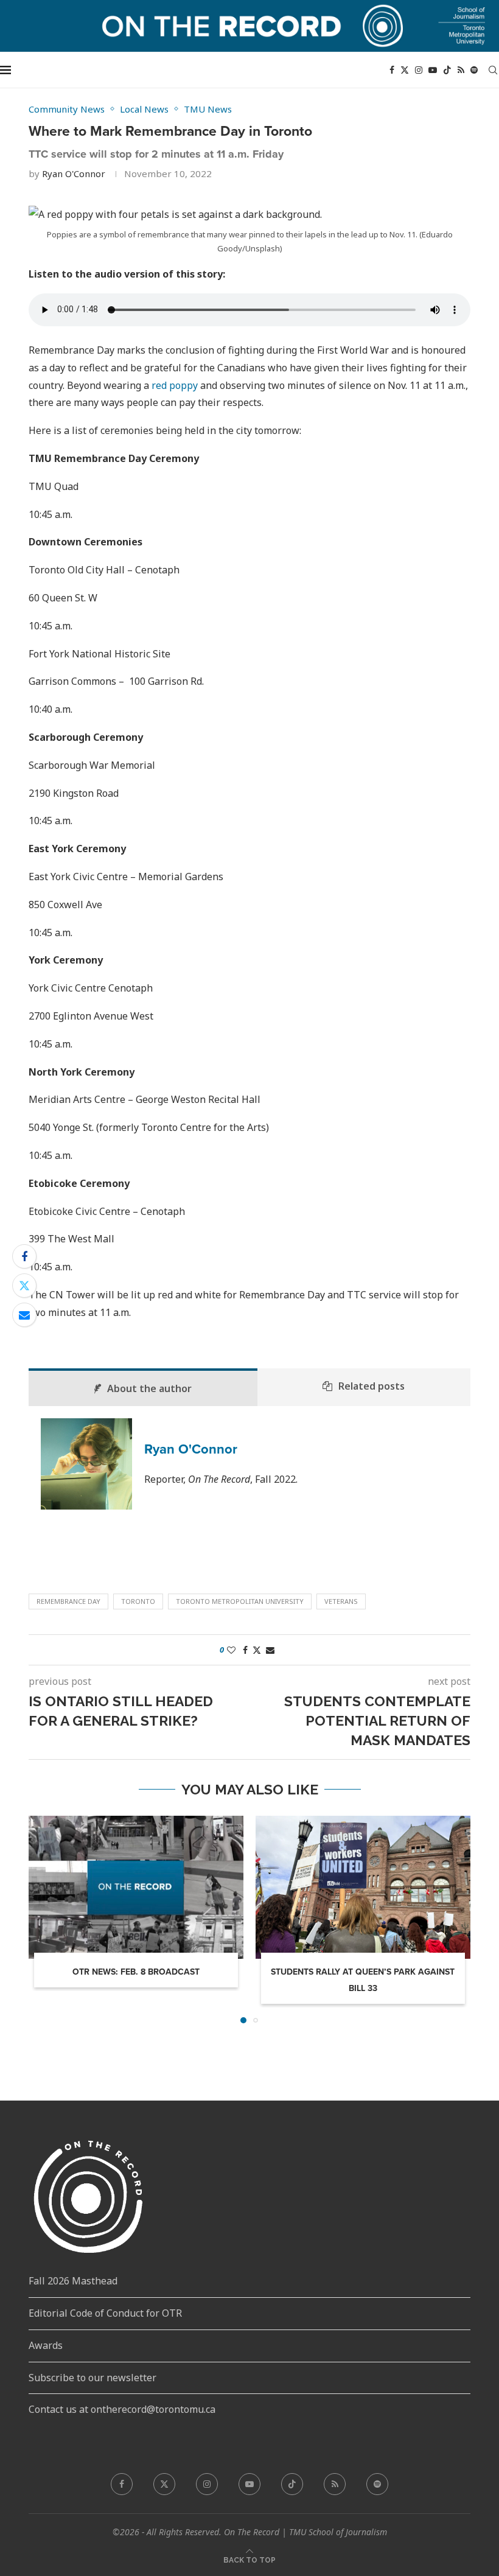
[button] (45, 1919)
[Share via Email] (24, 1315)
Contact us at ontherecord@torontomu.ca (122, 2409)
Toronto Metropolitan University (240, 1601)
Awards (46, 2345)
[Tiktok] (447, 70)
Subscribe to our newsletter (92, 2378)
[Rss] (461, 70)
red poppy (175, 385)
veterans (341, 1601)
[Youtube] (433, 70)
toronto (138, 1601)
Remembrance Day (68, 1601)
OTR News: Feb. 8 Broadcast (136, 1972)
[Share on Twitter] (24, 1286)
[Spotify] (474, 70)
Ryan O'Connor (74, 173)
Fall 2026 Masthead (73, 2281)
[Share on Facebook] (24, 1256)
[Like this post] (231, 1650)
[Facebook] (392, 70)
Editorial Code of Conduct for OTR (105, 2313)
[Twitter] (405, 70)
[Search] (493, 70)
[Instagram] (419, 70)
